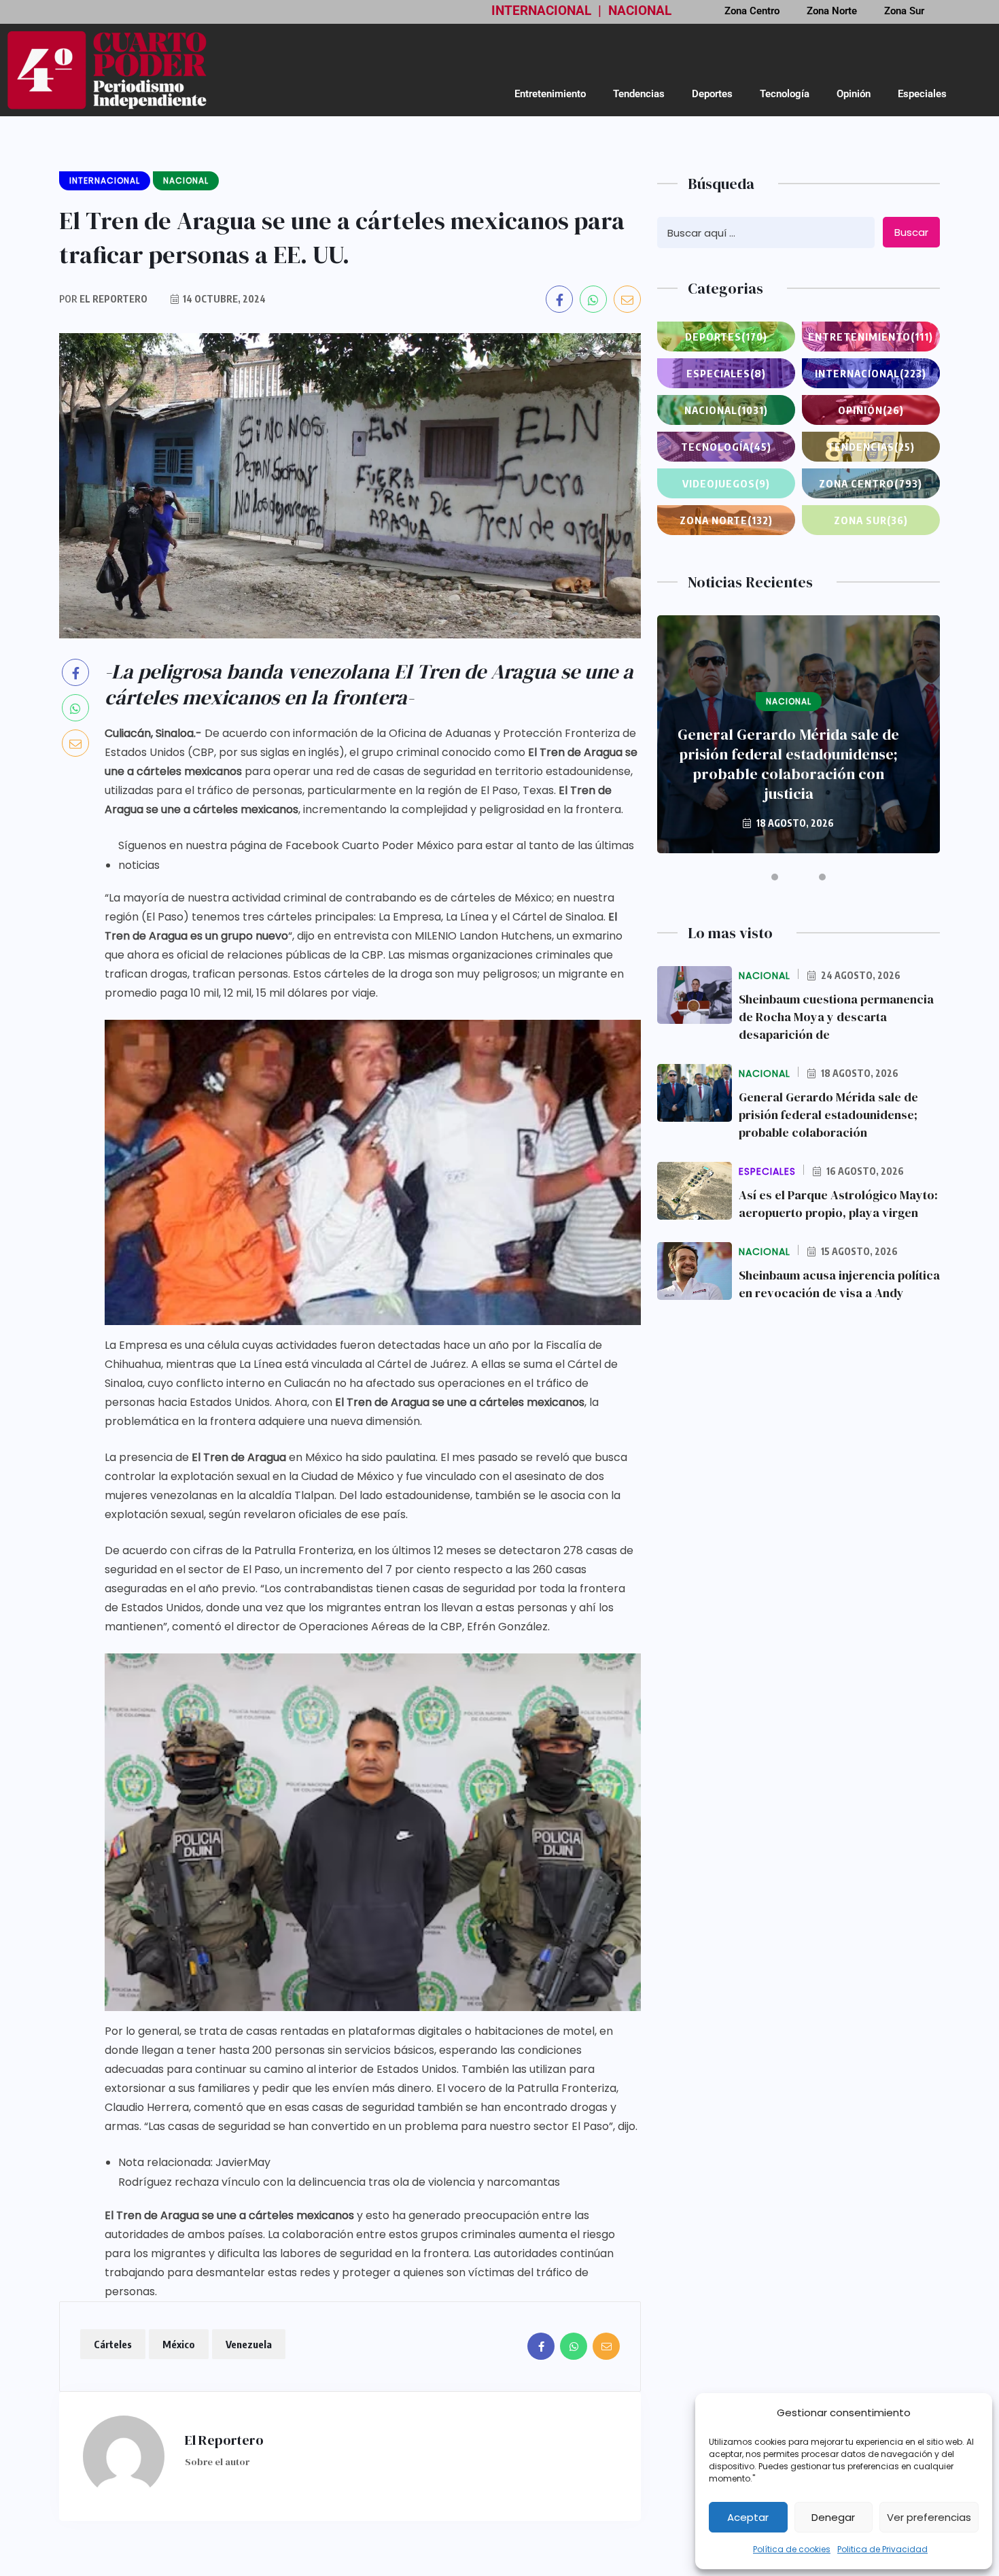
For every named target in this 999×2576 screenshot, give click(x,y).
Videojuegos (726, 483)
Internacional (871, 373)
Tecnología (785, 94)
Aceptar (748, 2517)
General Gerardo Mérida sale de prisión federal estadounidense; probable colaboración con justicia (788, 764)
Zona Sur (871, 520)
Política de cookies (792, 2549)
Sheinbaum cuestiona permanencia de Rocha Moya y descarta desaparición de (836, 1017)
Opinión (854, 94)
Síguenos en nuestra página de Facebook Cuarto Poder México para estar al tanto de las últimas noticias (376, 855)
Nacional (726, 410)
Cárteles (113, 2344)
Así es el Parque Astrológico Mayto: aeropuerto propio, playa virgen (838, 1204)
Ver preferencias (929, 2517)
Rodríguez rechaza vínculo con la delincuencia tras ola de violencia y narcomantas (339, 2182)
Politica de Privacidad (882, 2549)
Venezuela (249, 2344)
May (259, 2162)
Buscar (911, 232)
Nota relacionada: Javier (183, 2162)
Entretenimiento (550, 94)
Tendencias (639, 94)
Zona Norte (726, 520)
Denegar (833, 2517)
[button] (775, 877)
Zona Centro (871, 483)
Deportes (712, 94)
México (179, 2344)
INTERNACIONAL (541, 11)
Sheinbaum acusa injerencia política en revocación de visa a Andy (839, 1284)
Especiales (922, 94)
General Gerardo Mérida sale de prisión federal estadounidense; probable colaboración (828, 1115)
